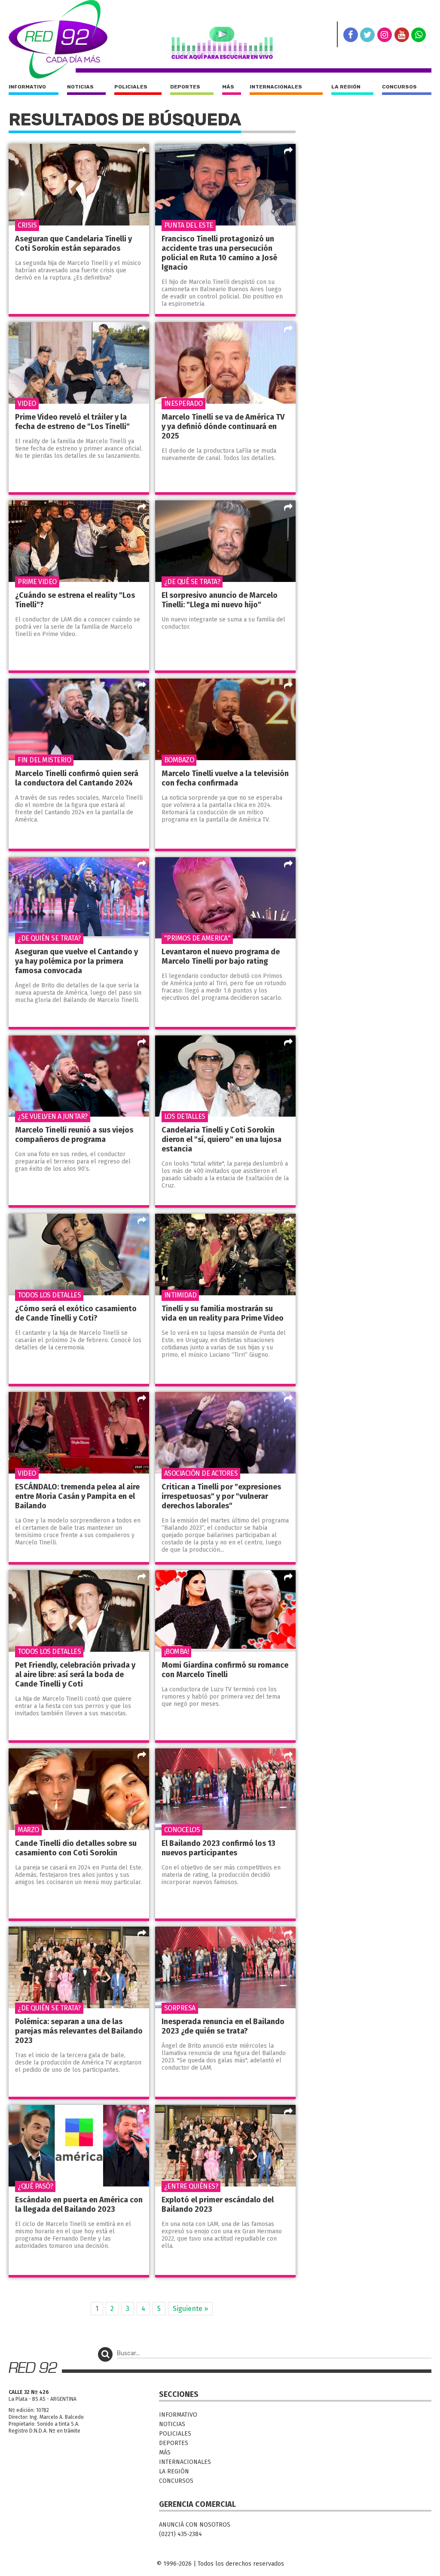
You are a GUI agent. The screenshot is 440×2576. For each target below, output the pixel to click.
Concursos (399, 87)
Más (228, 87)
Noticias (80, 87)
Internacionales (276, 87)
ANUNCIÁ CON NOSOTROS (195, 2525)
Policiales (131, 87)
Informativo (27, 87)
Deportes (185, 87)
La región (346, 87)
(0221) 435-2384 (180, 2534)
